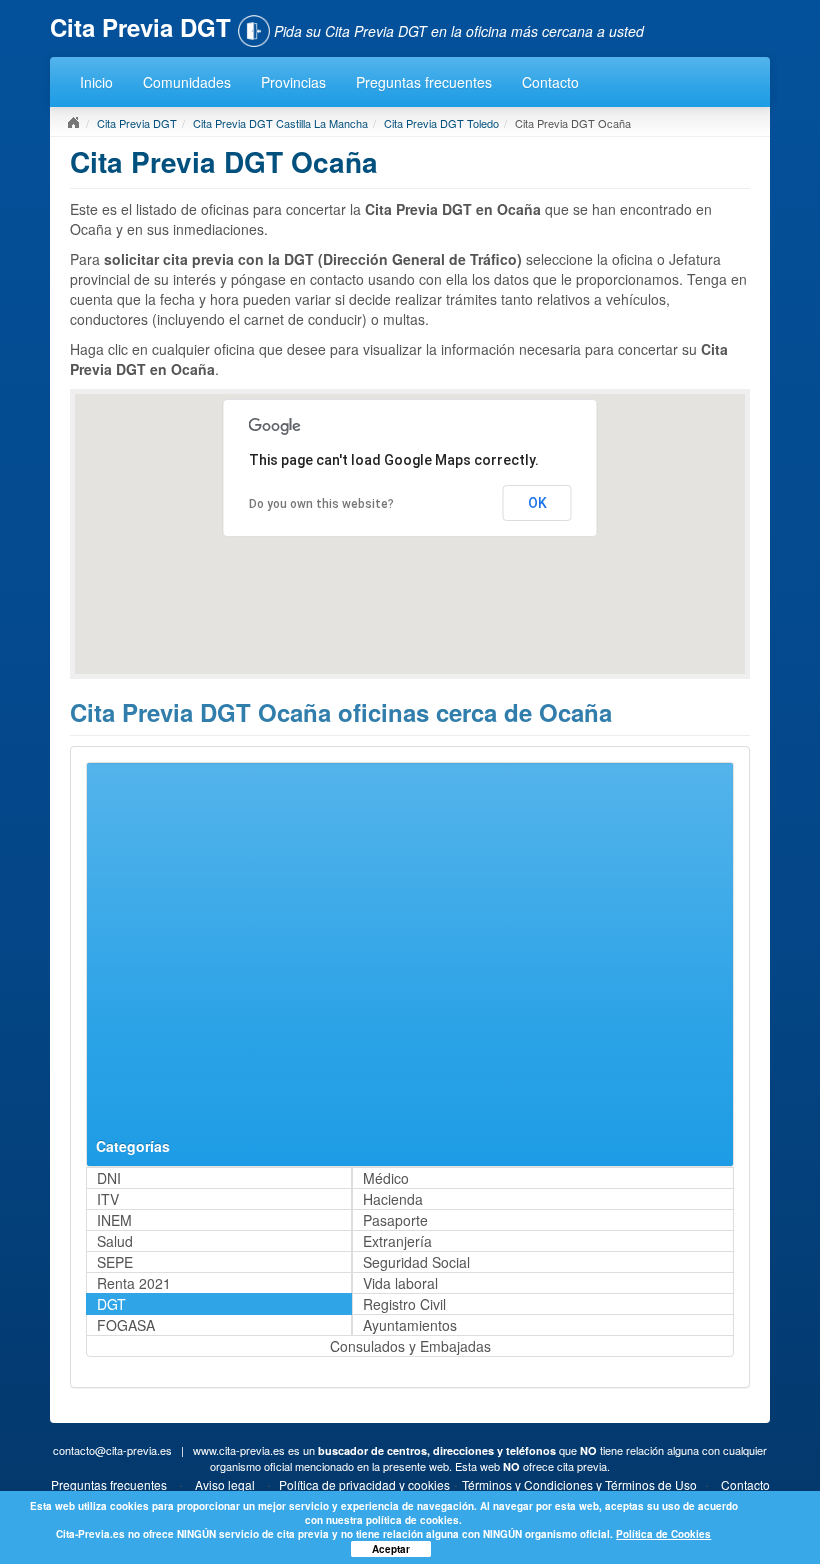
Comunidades (187, 82)
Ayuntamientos (410, 1325)
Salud (115, 1241)
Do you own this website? (321, 504)
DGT (111, 1304)
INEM (114, 1220)
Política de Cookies (663, 1534)
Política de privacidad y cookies (364, 1484)
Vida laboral (400, 1283)
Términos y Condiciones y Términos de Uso (579, 1484)
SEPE (115, 1262)
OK (537, 503)
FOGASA (126, 1325)
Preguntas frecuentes (424, 82)
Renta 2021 (134, 1283)
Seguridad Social (416, 1262)
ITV (108, 1199)
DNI (109, 1178)
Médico (386, 1178)
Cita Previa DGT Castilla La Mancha (280, 123)
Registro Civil (404, 1304)
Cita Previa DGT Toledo (441, 123)
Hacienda (393, 1199)
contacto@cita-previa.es (112, 1450)
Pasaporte (395, 1220)
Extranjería (397, 1241)
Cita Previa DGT (137, 123)
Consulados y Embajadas (410, 1346)
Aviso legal (225, 1484)
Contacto (550, 82)
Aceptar (391, 1549)
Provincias (293, 82)
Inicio (96, 82)
